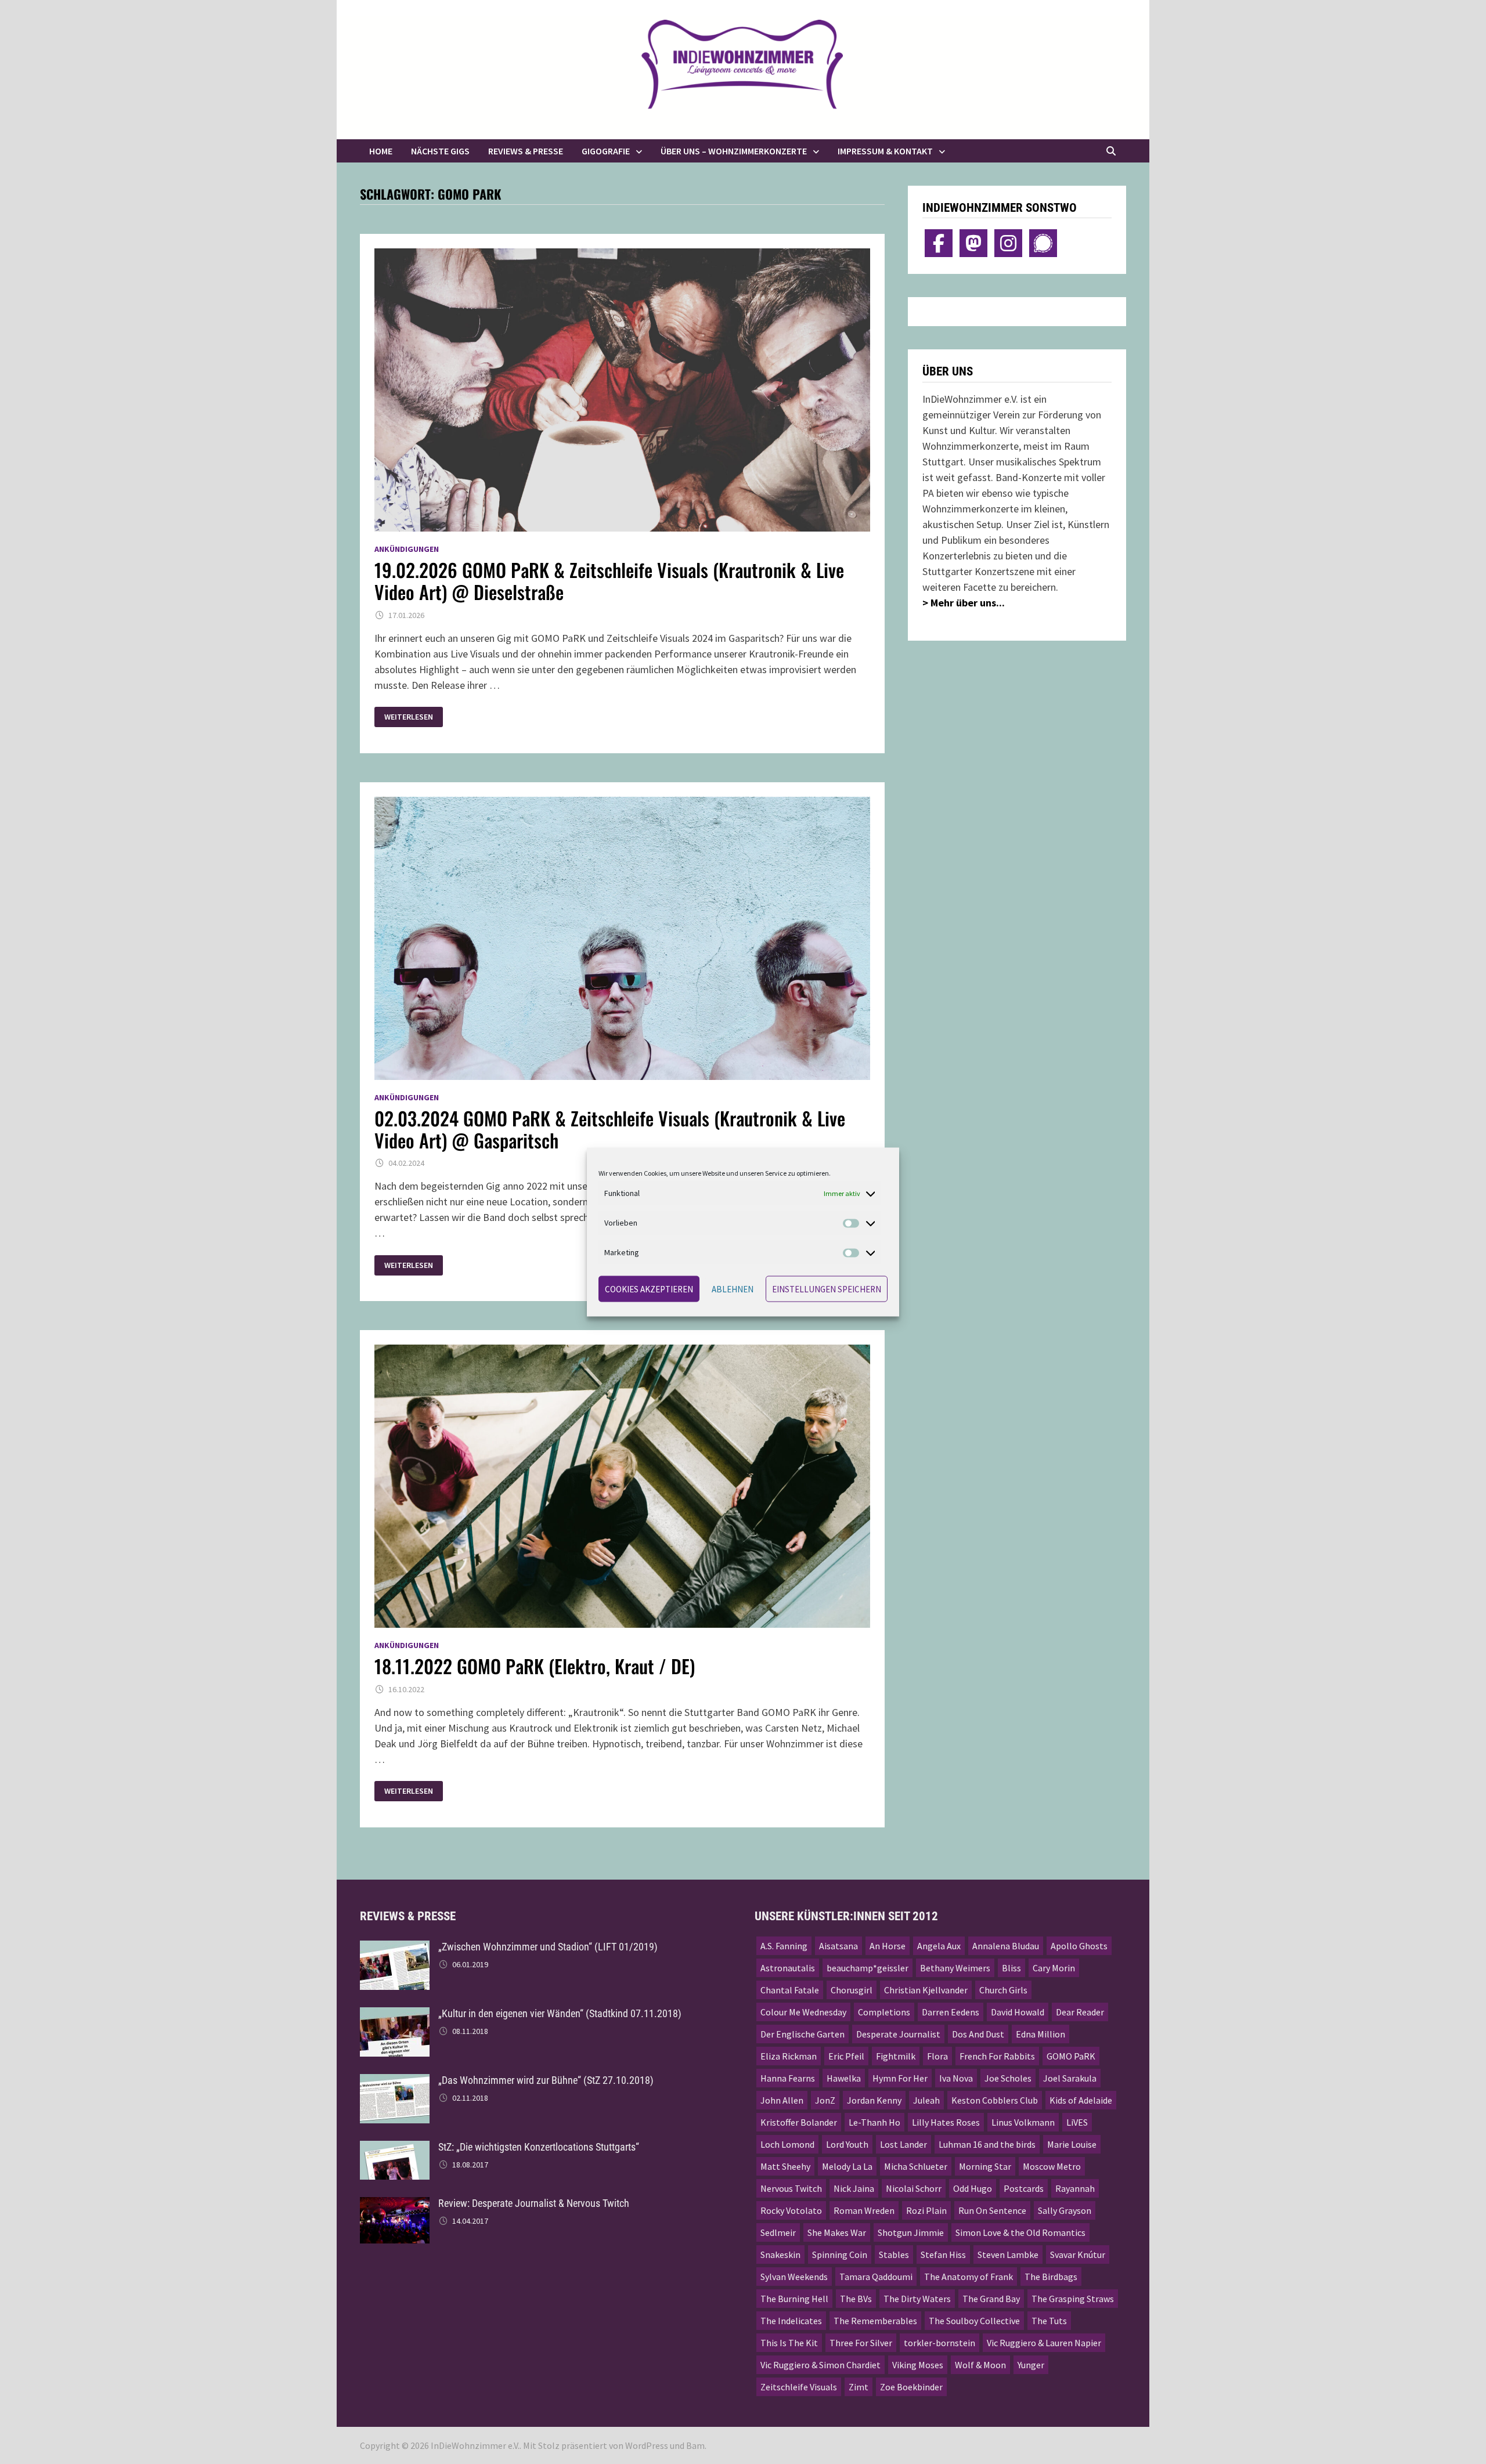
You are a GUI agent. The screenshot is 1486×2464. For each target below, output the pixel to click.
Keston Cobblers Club (995, 2100)
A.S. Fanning (784, 1946)
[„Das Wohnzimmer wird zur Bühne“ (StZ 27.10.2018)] (395, 2082)
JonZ (825, 2100)
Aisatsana (838, 1946)
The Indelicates (791, 2321)
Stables (894, 2255)
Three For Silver (861, 2343)
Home (381, 151)
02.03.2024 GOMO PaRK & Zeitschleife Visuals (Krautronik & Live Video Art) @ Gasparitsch (610, 1129)
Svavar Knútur (1078, 2255)
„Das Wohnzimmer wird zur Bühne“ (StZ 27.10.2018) (546, 2080)
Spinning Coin (840, 2255)
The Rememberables (875, 2321)
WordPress (647, 2445)
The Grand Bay (991, 2299)
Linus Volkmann (1023, 2122)
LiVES (1077, 2122)
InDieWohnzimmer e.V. (475, 2445)
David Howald (1018, 2012)
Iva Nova (956, 2078)
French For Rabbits (997, 2056)
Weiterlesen (412, 717)
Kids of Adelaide (1081, 2100)
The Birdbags (1051, 2277)
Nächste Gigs (440, 151)
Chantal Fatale (790, 1990)
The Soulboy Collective (974, 2321)
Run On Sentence (992, 2210)
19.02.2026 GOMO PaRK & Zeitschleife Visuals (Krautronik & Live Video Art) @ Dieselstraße (609, 581)
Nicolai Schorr (914, 2188)
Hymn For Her (900, 2078)
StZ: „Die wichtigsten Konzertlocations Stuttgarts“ (539, 2147)
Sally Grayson (1065, 2210)
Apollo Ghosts (1079, 1946)
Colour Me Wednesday (803, 2012)
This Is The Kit (789, 2343)
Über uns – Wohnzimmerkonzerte (734, 151)
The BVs (856, 2299)
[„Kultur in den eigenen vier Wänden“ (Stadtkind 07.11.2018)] (395, 2015)
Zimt (859, 2387)
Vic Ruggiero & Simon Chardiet (820, 2365)
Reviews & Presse (526, 151)
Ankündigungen (407, 549)
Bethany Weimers (955, 1968)
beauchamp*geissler (868, 1968)
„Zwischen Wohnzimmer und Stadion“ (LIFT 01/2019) (548, 1947)
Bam (695, 2445)
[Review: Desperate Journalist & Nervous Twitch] (395, 2205)
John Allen (782, 2100)
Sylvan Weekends (794, 2277)
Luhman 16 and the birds (987, 2144)
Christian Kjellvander (926, 1990)
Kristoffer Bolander (799, 2122)
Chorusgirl (852, 1990)
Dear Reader (1080, 2012)
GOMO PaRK (1071, 2056)
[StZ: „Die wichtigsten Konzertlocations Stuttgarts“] (395, 2149)
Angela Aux (939, 1946)
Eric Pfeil (846, 2056)
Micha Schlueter (916, 2166)
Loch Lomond (787, 2144)
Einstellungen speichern (827, 1289)
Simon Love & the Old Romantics (1020, 2232)
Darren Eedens (951, 2012)
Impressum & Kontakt (885, 151)
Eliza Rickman (789, 2056)
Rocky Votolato (791, 2210)
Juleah (926, 2100)
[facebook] (939, 243)
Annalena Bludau (1006, 1946)
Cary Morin (1054, 1968)
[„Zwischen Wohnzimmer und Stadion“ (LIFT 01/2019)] (395, 1948)
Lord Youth (847, 2144)
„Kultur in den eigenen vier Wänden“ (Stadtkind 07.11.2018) (560, 2013)
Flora (937, 2056)
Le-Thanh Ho (874, 2122)
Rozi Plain (926, 2210)
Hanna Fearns (788, 2078)
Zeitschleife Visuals (799, 2387)
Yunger (1031, 2365)
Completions (884, 2012)
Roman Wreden (864, 2210)
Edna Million (1040, 2034)
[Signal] (1043, 243)
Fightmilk (896, 2056)
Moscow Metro (1052, 2166)
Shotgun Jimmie (911, 2232)
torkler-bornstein (939, 2343)
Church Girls (1003, 1990)
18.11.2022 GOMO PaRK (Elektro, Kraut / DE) (535, 1666)
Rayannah (1075, 2188)
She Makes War (837, 2232)
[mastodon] (973, 243)
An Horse (888, 1946)
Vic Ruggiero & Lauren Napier (1044, 2343)
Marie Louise (1072, 2144)
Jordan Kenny (874, 2100)
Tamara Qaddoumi (876, 2277)
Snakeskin (780, 2255)
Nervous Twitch (791, 2188)
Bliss (1011, 1968)
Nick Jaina (854, 2188)
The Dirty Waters (917, 2299)
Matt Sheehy (785, 2166)
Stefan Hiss (943, 2255)
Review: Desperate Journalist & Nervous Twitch (534, 2203)
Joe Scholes (1008, 2078)
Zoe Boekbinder (911, 2387)
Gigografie (606, 151)
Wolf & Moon (980, 2365)
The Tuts (1049, 2321)
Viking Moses (918, 2365)
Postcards (1024, 2188)
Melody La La (847, 2166)
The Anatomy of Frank (969, 2277)
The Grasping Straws (1073, 2299)
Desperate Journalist (898, 2034)
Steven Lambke (1008, 2255)
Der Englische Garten (802, 2034)
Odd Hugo (973, 2188)
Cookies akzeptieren (649, 1289)
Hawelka (844, 2078)
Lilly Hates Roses (946, 2122)
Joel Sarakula (1070, 2078)
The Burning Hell (794, 2299)
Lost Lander (903, 2144)
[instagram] (1008, 243)
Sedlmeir (778, 2232)
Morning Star (985, 2166)
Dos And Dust (978, 2034)
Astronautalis (788, 1968)
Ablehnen (733, 1289)
